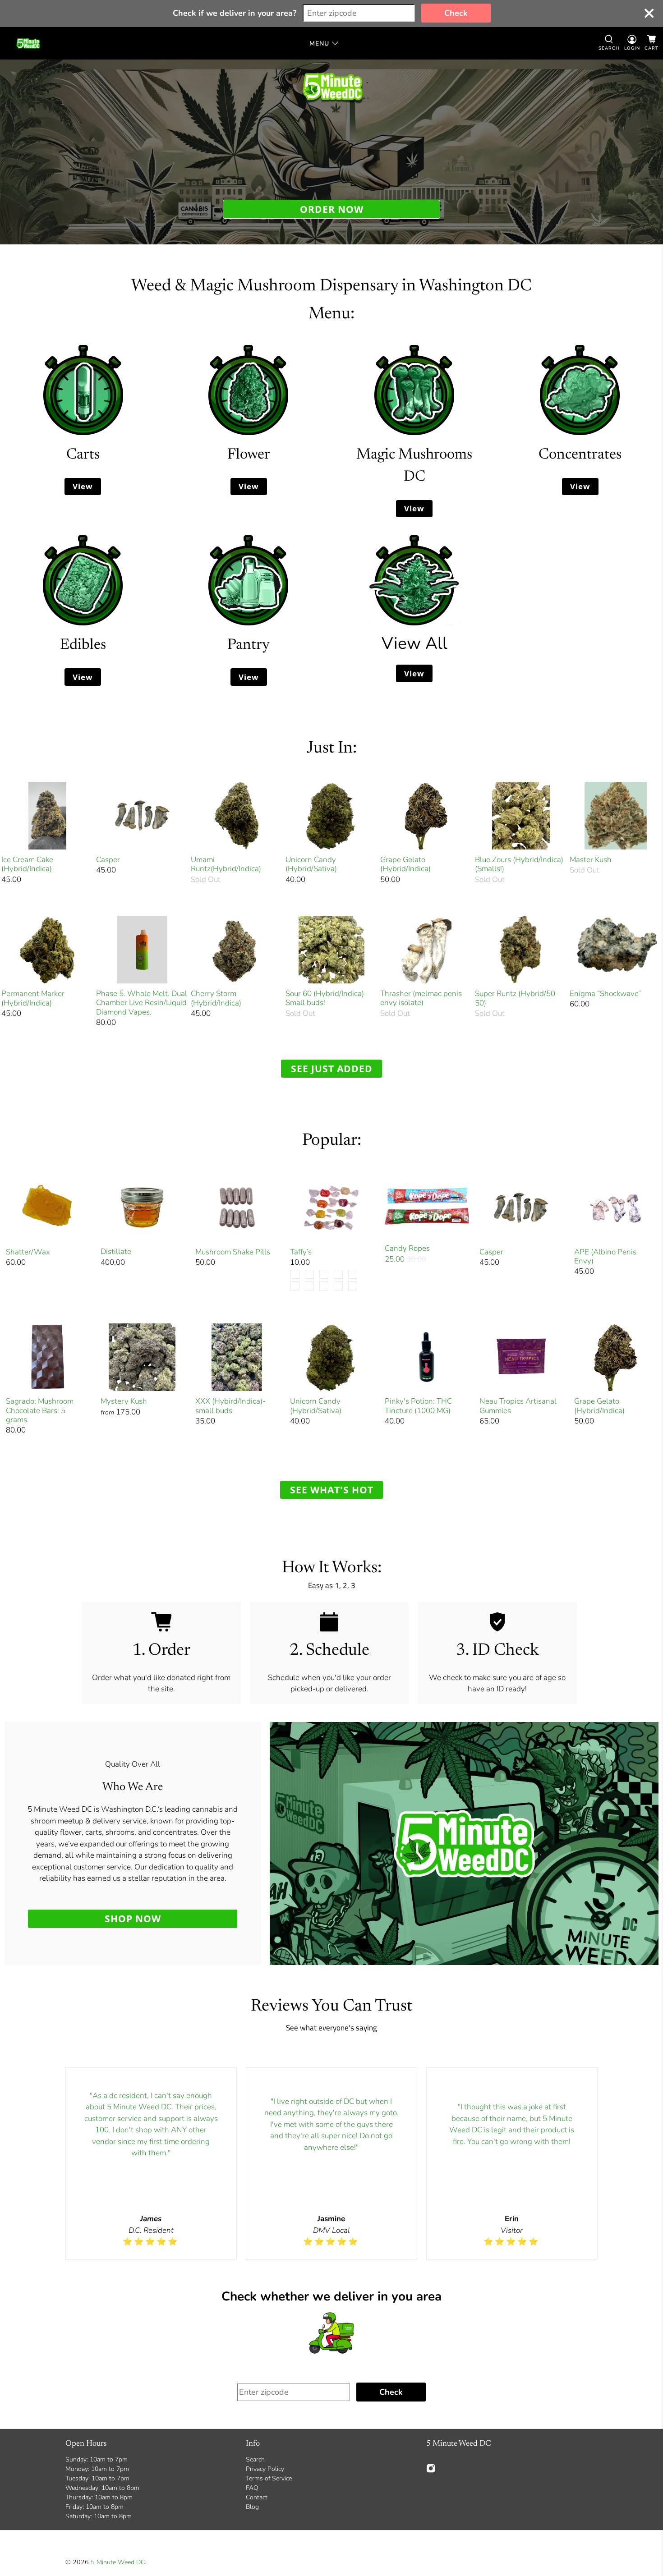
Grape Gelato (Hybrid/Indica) (405, 864)
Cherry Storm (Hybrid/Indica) (216, 998)
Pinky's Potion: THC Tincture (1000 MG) (418, 1406)
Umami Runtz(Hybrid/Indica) (226, 864)
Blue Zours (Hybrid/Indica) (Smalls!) (519, 864)
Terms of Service (269, 2478)
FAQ (252, 2488)
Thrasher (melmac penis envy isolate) (421, 998)
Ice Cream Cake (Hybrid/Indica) (27, 864)
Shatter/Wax (28, 1252)
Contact (257, 2497)
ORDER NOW (332, 209)
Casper (108, 859)
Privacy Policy (265, 2469)
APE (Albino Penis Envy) (605, 1256)
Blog (252, 2507)
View (83, 486)
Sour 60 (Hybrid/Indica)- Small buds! (326, 998)
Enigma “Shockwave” (605, 993)
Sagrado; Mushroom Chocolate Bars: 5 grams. (40, 1410)
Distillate (116, 1251)
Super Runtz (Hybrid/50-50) (517, 998)
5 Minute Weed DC (118, 2562)
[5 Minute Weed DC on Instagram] (431, 2471)
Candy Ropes (407, 1248)
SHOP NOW (133, 1918)
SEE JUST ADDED (332, 1068)
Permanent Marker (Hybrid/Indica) (33, 998)
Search (255, 2459)
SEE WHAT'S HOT (332, 1490)
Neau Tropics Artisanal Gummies (518, 1406)
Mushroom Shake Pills (233, 1252)
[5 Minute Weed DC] (28, 43)
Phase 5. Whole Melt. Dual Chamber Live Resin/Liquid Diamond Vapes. (142, 1003)
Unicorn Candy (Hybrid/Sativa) (311, 864)
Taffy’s (301, 1252)
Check (456, 13)
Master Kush (591, 859)
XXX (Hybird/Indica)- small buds (230, 1406)
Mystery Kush (124, 1401)
